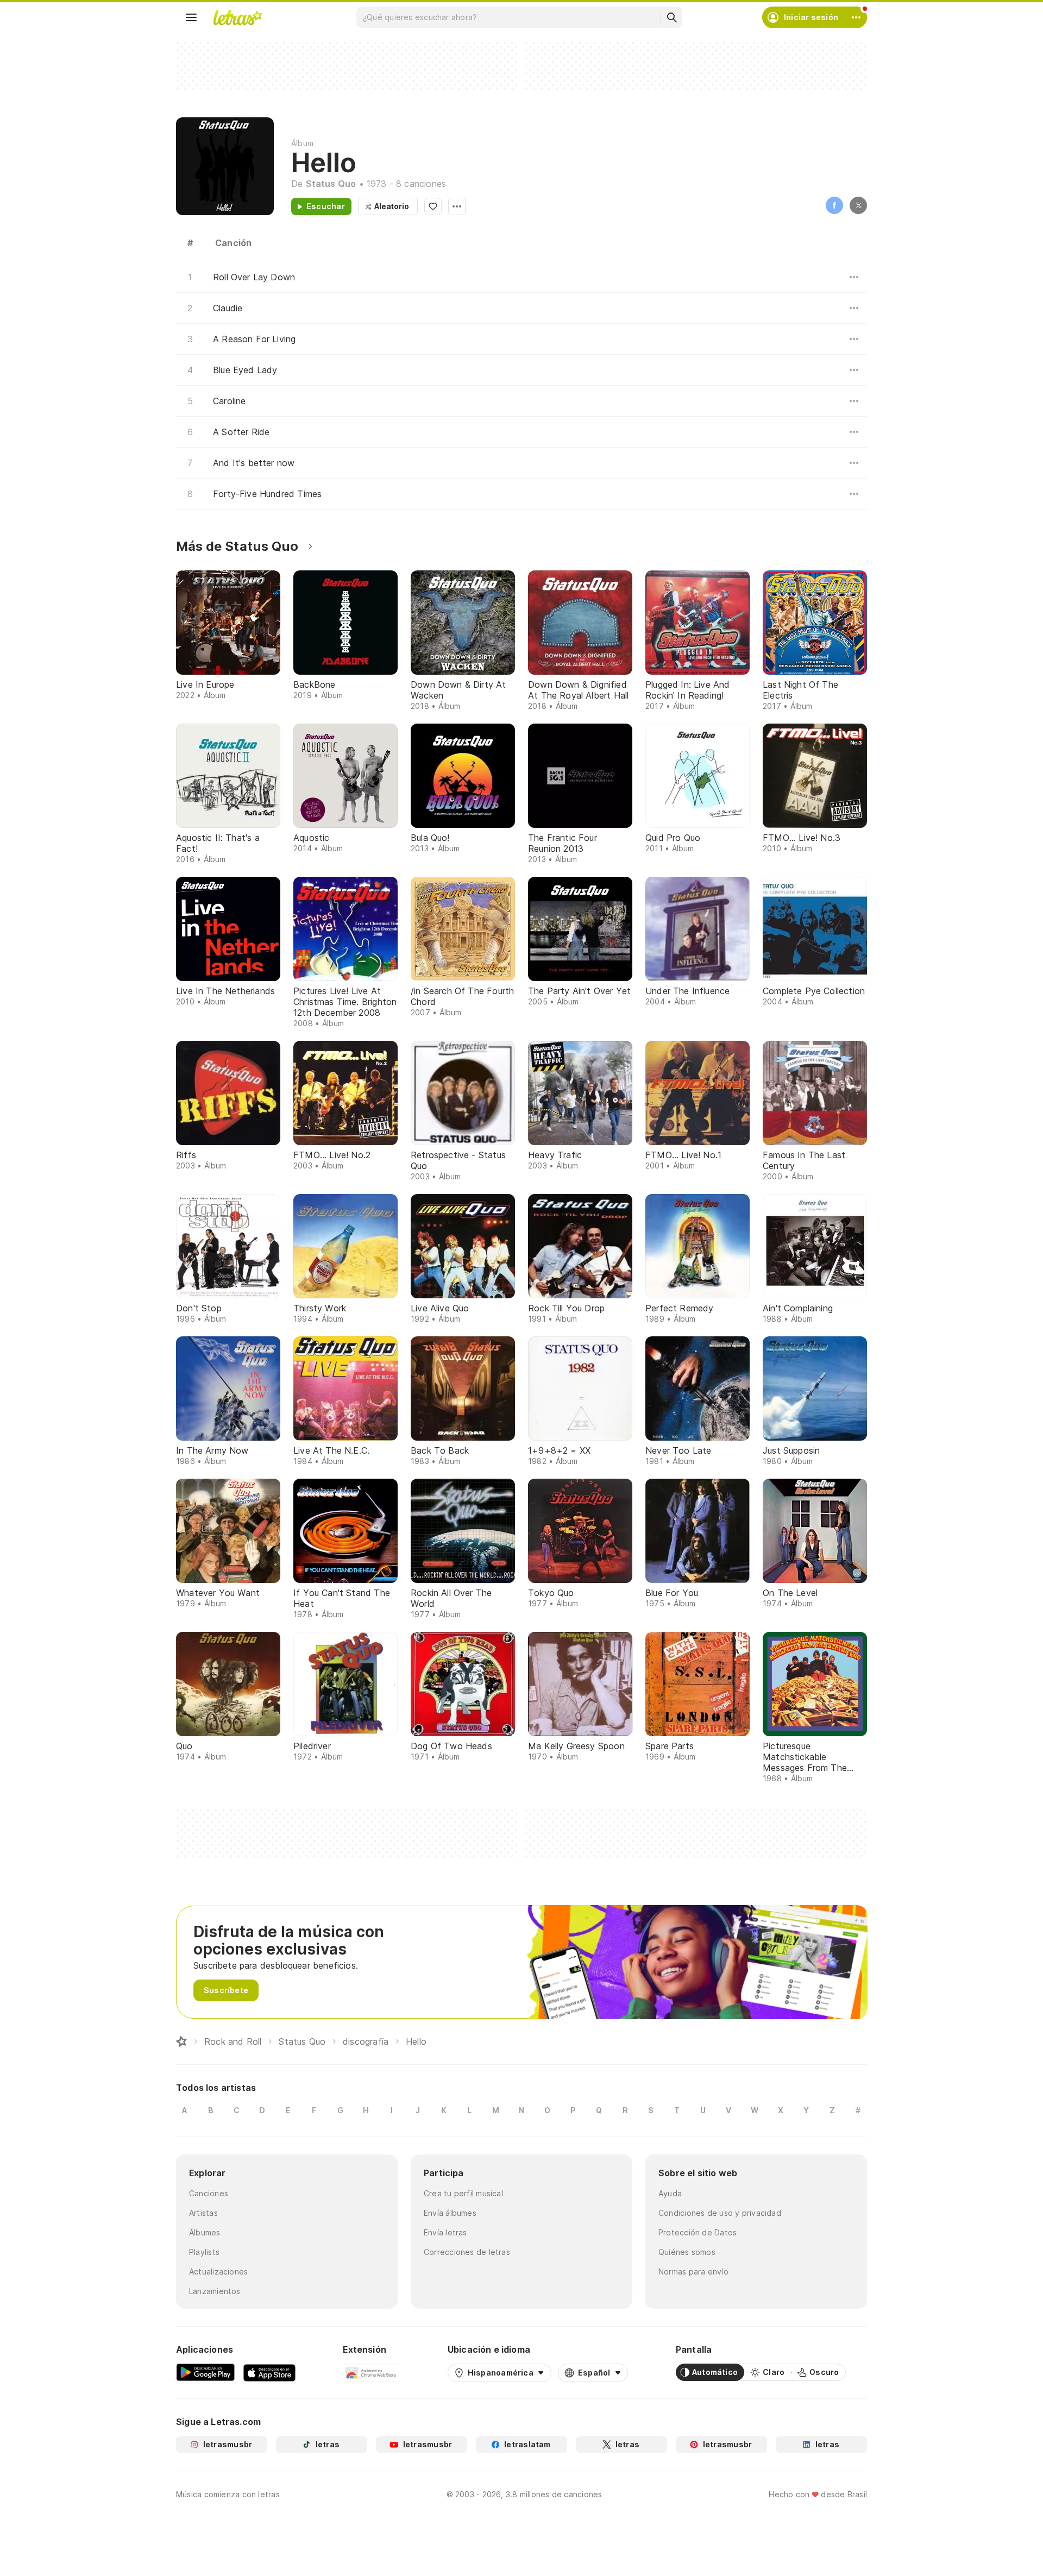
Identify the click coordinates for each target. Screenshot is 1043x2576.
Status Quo (331, 184)
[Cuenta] (856, 17)
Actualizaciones (218, 2272)
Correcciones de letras (467, 2252)
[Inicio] (181, 2041)
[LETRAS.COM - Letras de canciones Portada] (237, 17)
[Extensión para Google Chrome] (371, 2372)
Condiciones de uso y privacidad (720, 2213)
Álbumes (205, 2232)
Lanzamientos (215, 2291)
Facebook (834, 205)
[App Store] (269, 2372)
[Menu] (191, 17)
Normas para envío (693, 2272)
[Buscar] (671, 17)
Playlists (204, 2252)
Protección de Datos (698, 2232)
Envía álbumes (450, 2213)
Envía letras (445, 2232)
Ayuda (670, 2193)
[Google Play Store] (205, 2372)
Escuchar (326, 206)
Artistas (203, 2213)
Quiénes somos (687, 2252)
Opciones (457, 206)
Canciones (209, 2193)
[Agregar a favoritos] (433, 206)
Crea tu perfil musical (463, 2193)
